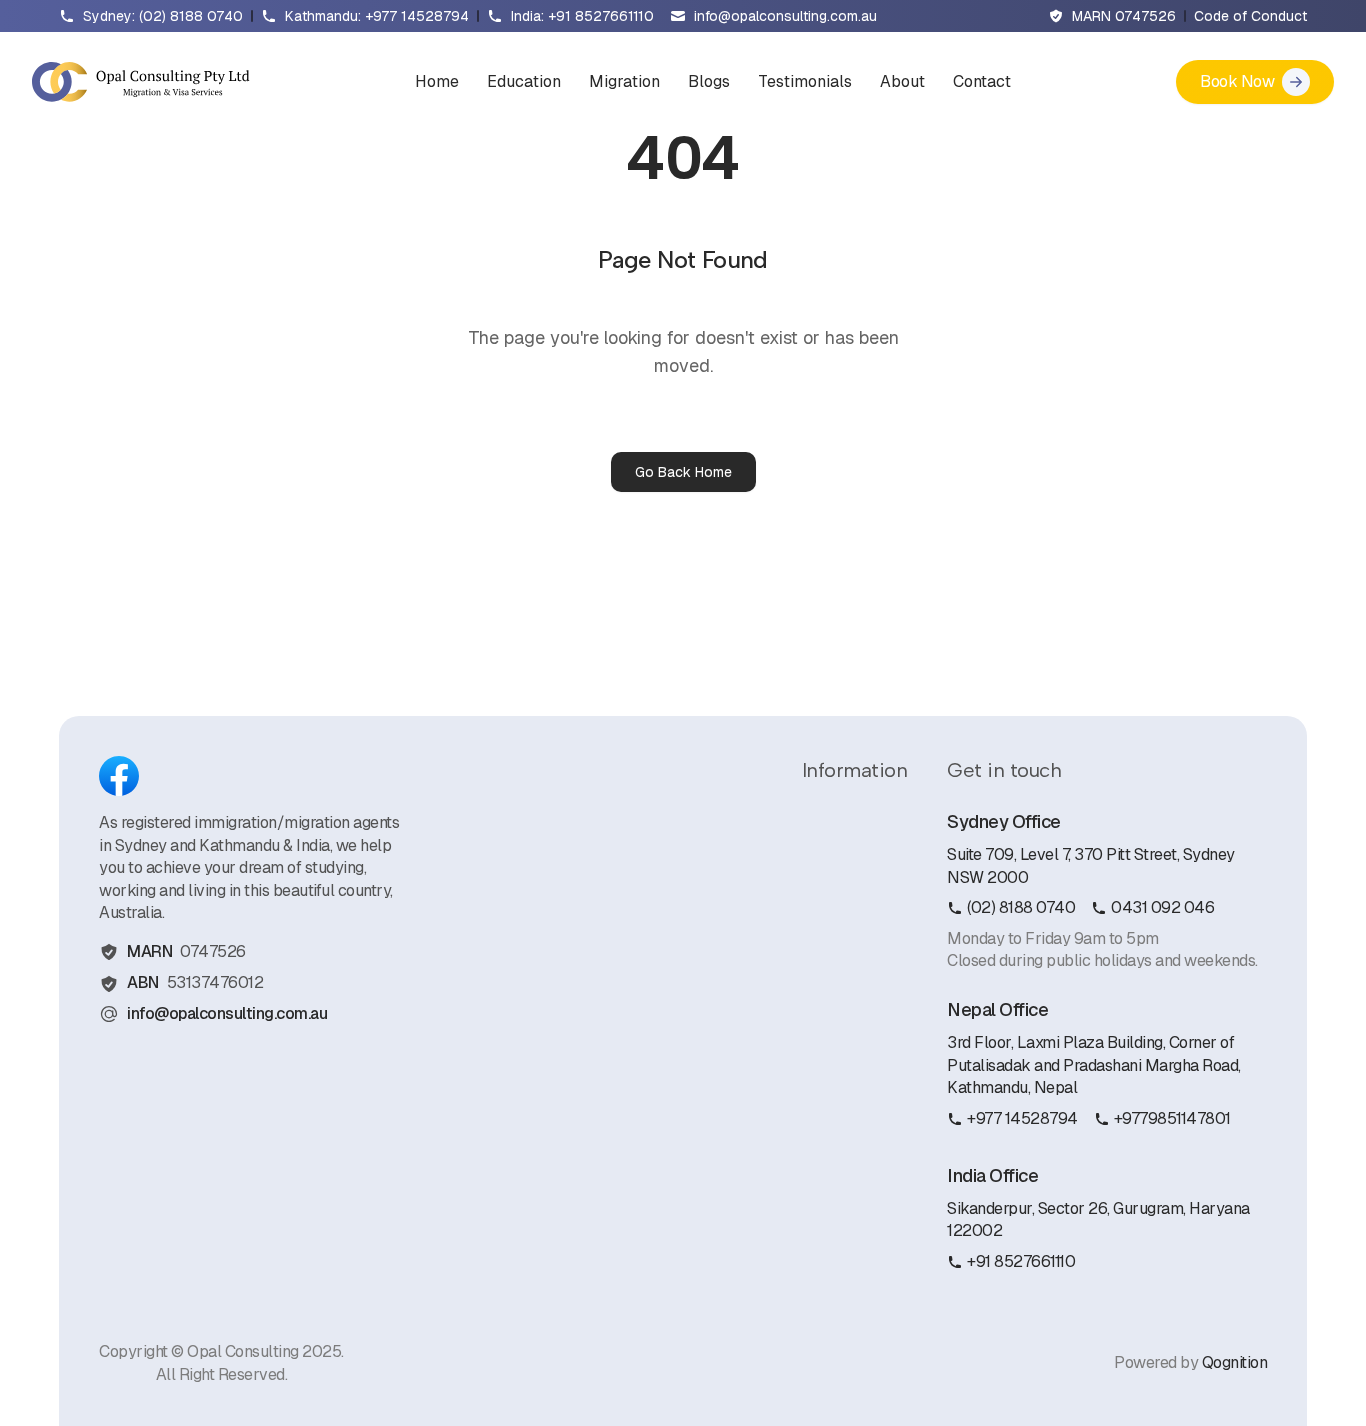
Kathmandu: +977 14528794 (377, 16)
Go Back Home (683, 472)
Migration (624, 81)
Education (524, 81)
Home (437, 81)
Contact (982, 81)
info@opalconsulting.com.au (785, 16)
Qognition (1235, 1362)
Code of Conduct (1250, 16)
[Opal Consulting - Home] (141, 82)
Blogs (709, 81)
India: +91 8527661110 (582, 16)
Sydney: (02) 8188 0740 (163, 16)
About (902, 81)
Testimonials (805, 81)
